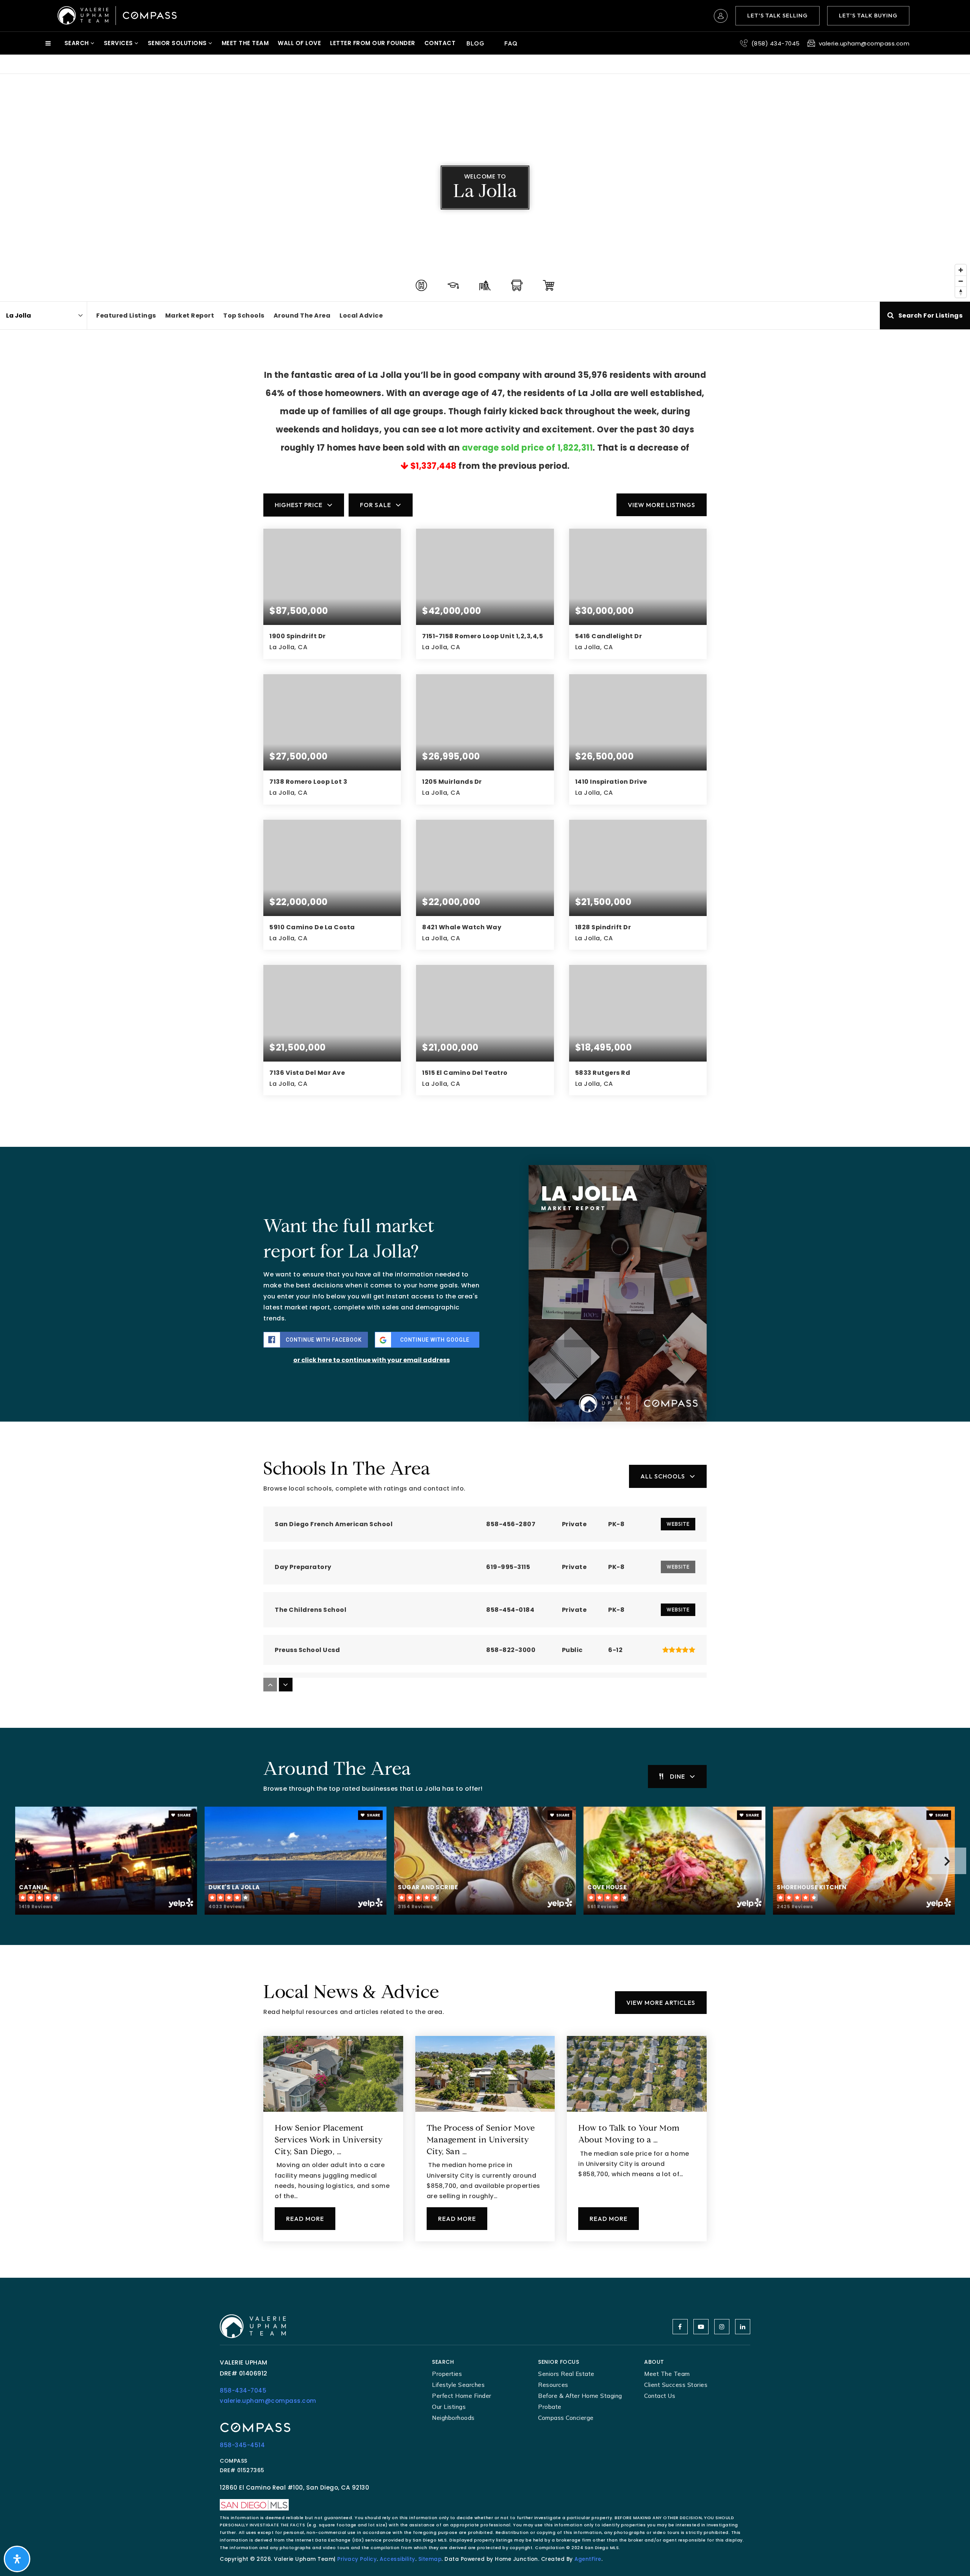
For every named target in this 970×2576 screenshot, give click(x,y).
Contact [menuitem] (440, 43)
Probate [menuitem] (550, 2407)
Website (678, 1524)
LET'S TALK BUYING (868, 15)
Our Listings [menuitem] (449, 2407)
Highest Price (299, 505)
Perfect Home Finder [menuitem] (462, 2396)
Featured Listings (126, 316)
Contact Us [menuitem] (660, 2396)
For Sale (375, 505)
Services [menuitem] (119, 43)
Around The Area (302, 316)
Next (947, 1861)
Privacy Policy (357, 2559)
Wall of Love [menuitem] (299, 43)
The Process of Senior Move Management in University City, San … (481, 2141)
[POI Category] (421, 285)
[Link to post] (333, 2074)
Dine (677, 1776)
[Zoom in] (961, 270)
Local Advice (361, 316)
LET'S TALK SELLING (778, 15)
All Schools (663, 1476)
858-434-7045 (243, 2390)
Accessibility (397, 2559)
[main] (485, 1176)
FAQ (511, 43)
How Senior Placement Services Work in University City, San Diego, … (329, 2141)
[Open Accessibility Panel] (17, 2559)
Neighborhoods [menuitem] (453, 2418)
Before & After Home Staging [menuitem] (580, 2396)
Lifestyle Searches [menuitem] (458, 2385)
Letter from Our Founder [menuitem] (373, 43)
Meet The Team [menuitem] (245, 43)
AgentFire (588, 2559)
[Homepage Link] (117, 15)
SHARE (184, 1815)
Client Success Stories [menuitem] (676, 2385)
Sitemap (430, 2559)
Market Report (190, 316)
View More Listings (662, 505)
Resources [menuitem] (553, 2385)
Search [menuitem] (78, 43)
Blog (476, 43)
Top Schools (244, 316)
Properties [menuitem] (447, 2374)
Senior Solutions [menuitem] (178, 43)
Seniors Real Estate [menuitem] (566, 2374)
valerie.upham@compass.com (268, 2401)
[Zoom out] (961, 281)
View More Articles (661, 2003)
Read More (305, 2219)
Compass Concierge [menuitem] (566, 2418)
